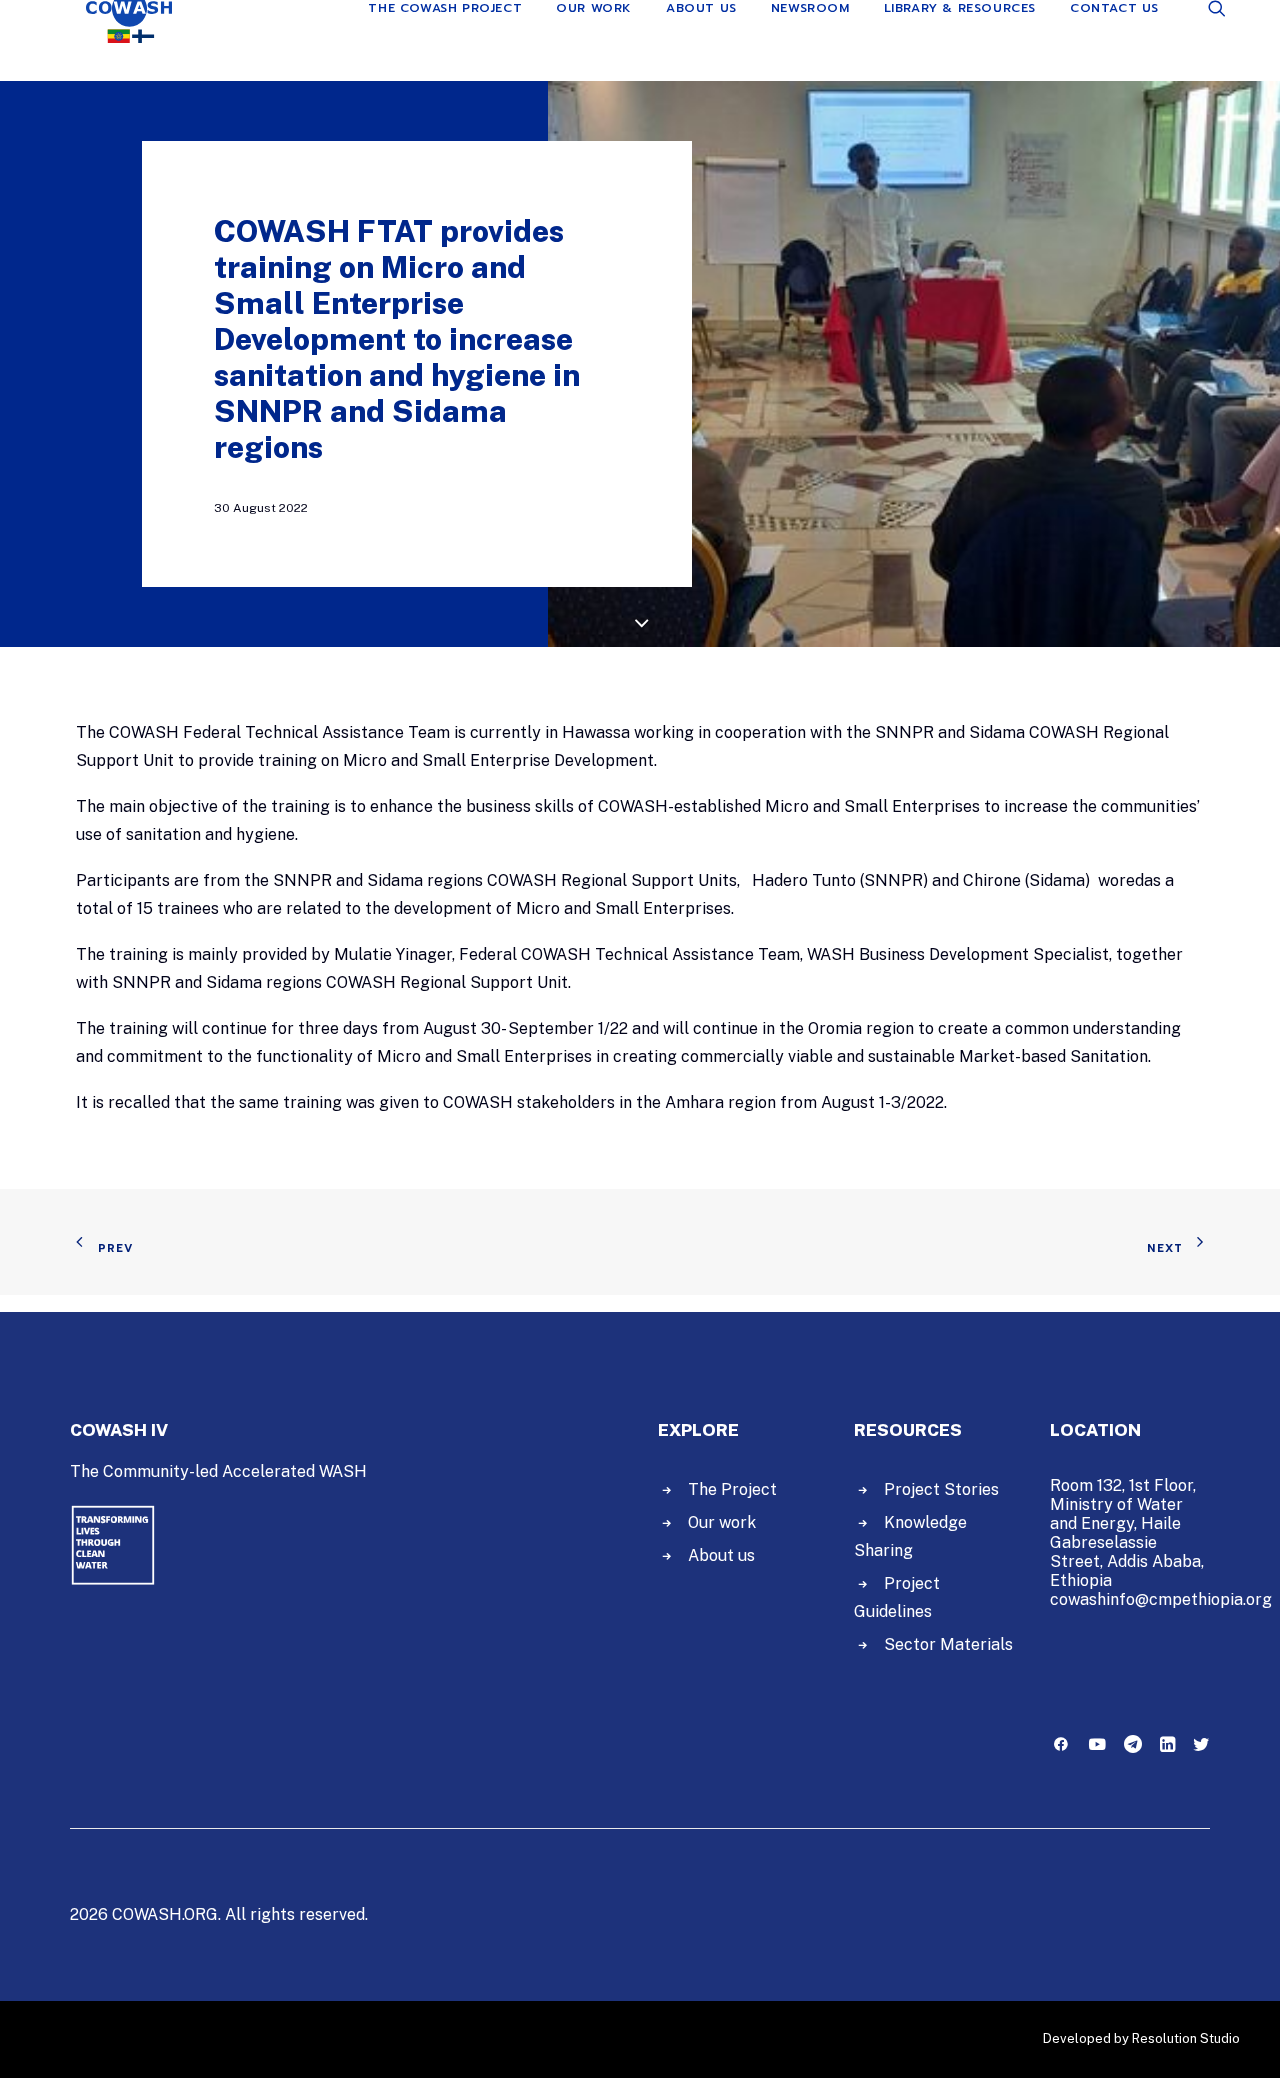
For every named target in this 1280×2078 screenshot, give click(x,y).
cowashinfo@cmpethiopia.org (1161, 1599)
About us (721, 1555)
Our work (722, 1522)
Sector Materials (948, 1644)
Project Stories (941, 1489)
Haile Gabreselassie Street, (1115, 1542)
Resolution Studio (1186, 2038)
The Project (732, 1489)
